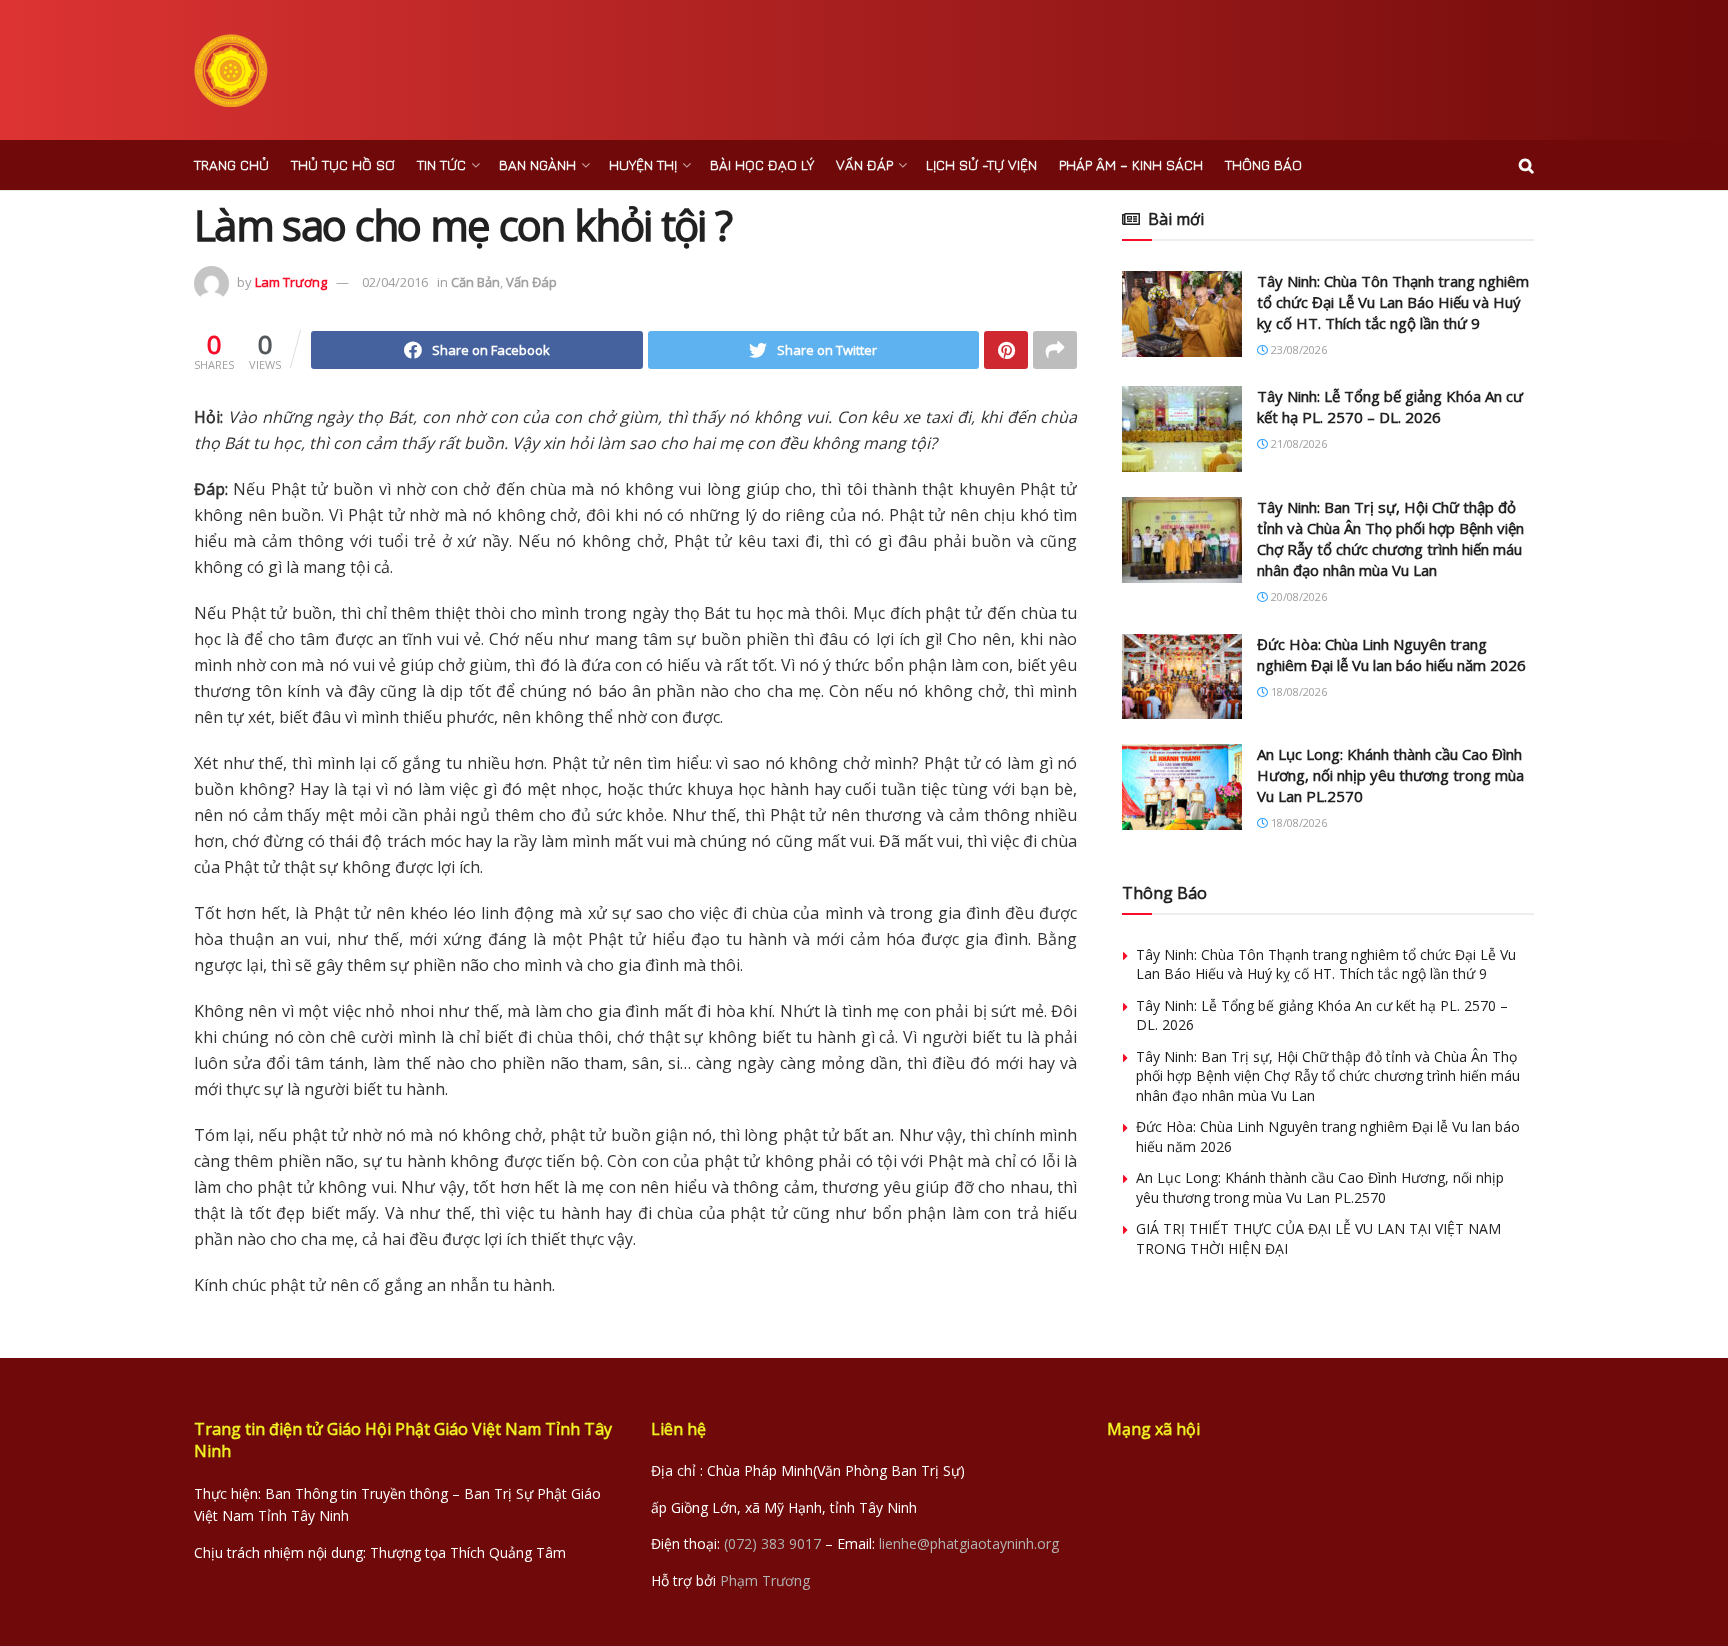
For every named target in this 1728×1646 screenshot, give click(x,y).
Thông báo (1263, 164)
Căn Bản (475, 282)
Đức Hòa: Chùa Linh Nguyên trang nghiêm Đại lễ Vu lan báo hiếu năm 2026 (1391, 654)
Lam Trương (291, 282)
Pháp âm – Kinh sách (1131, 164)
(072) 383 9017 (772, 1543)
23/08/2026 (1297, 349)
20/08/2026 (1297, 596)
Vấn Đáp (864, 164)
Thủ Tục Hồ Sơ (343, 164)
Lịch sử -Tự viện (981, 164)
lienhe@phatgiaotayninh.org (969, 1543)
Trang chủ (231, 164)
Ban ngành (537, 164)
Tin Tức (441, 164)
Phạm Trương (765, 1580)
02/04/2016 (395, 282)
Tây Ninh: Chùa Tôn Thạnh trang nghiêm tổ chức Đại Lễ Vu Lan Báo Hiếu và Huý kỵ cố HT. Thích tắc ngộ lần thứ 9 (1393, 302)
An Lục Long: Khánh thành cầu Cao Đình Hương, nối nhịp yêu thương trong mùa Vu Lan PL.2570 (1390, 775)
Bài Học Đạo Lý (762, 164)
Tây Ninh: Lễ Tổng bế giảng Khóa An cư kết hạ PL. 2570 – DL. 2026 (1390, 406)
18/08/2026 (1297, 691)
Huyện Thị (643, 164)
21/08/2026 (1297, 443)
